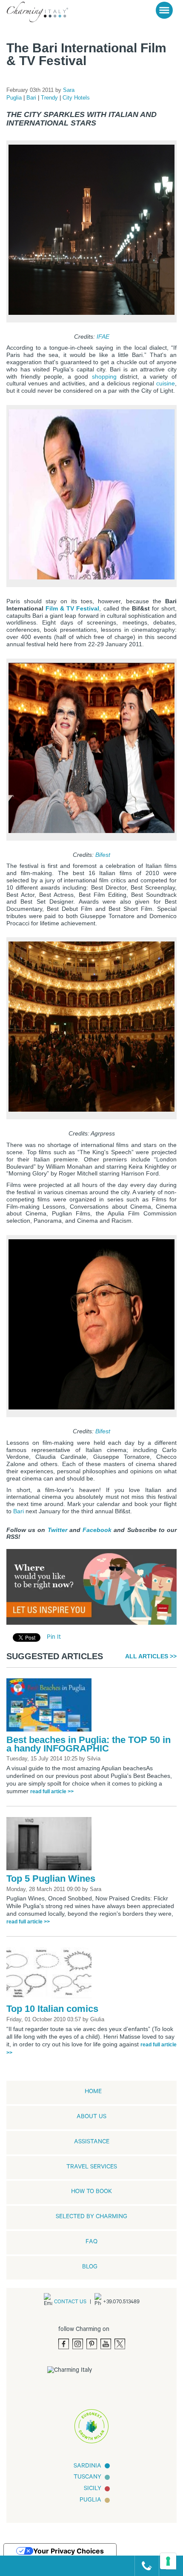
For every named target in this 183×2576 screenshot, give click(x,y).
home (93, 2092)
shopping (106, 376)
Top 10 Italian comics (52, 2009)
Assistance (92, 2142)
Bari (32, 98)
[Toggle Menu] (164, 10)
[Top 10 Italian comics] (51, 1977)
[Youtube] (106, 2344)
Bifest (103, 854)
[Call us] (143, 2566)
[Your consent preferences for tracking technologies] (168, 2561)
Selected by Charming (91, 2217)
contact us (70, 2302)
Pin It (54, 1638)
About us (91, 2117)
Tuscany (87, 2478)
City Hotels (76, 98)
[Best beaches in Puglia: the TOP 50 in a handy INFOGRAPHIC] (51, 1708)
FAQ (91, 2242)
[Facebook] (64, 2344)
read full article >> (52, 1792)
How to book (91, 2192)
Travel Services (92, 2168)
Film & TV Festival (72, 608)
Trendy (50, 98)
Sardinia (87, 2467)
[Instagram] (78, 2344)
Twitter (57, 1530)
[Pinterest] (92, 2344)
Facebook (97, 1530)
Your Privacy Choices (69, 2551)
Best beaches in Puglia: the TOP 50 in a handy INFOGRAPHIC (89, 1744)
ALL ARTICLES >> (151, 1656)
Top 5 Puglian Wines (51, 1879)
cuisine (166, 383)
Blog (90, 2268)
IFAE (103, 336)
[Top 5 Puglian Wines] (51, 1846)
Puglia (15, 98)
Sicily (93, 2489)
